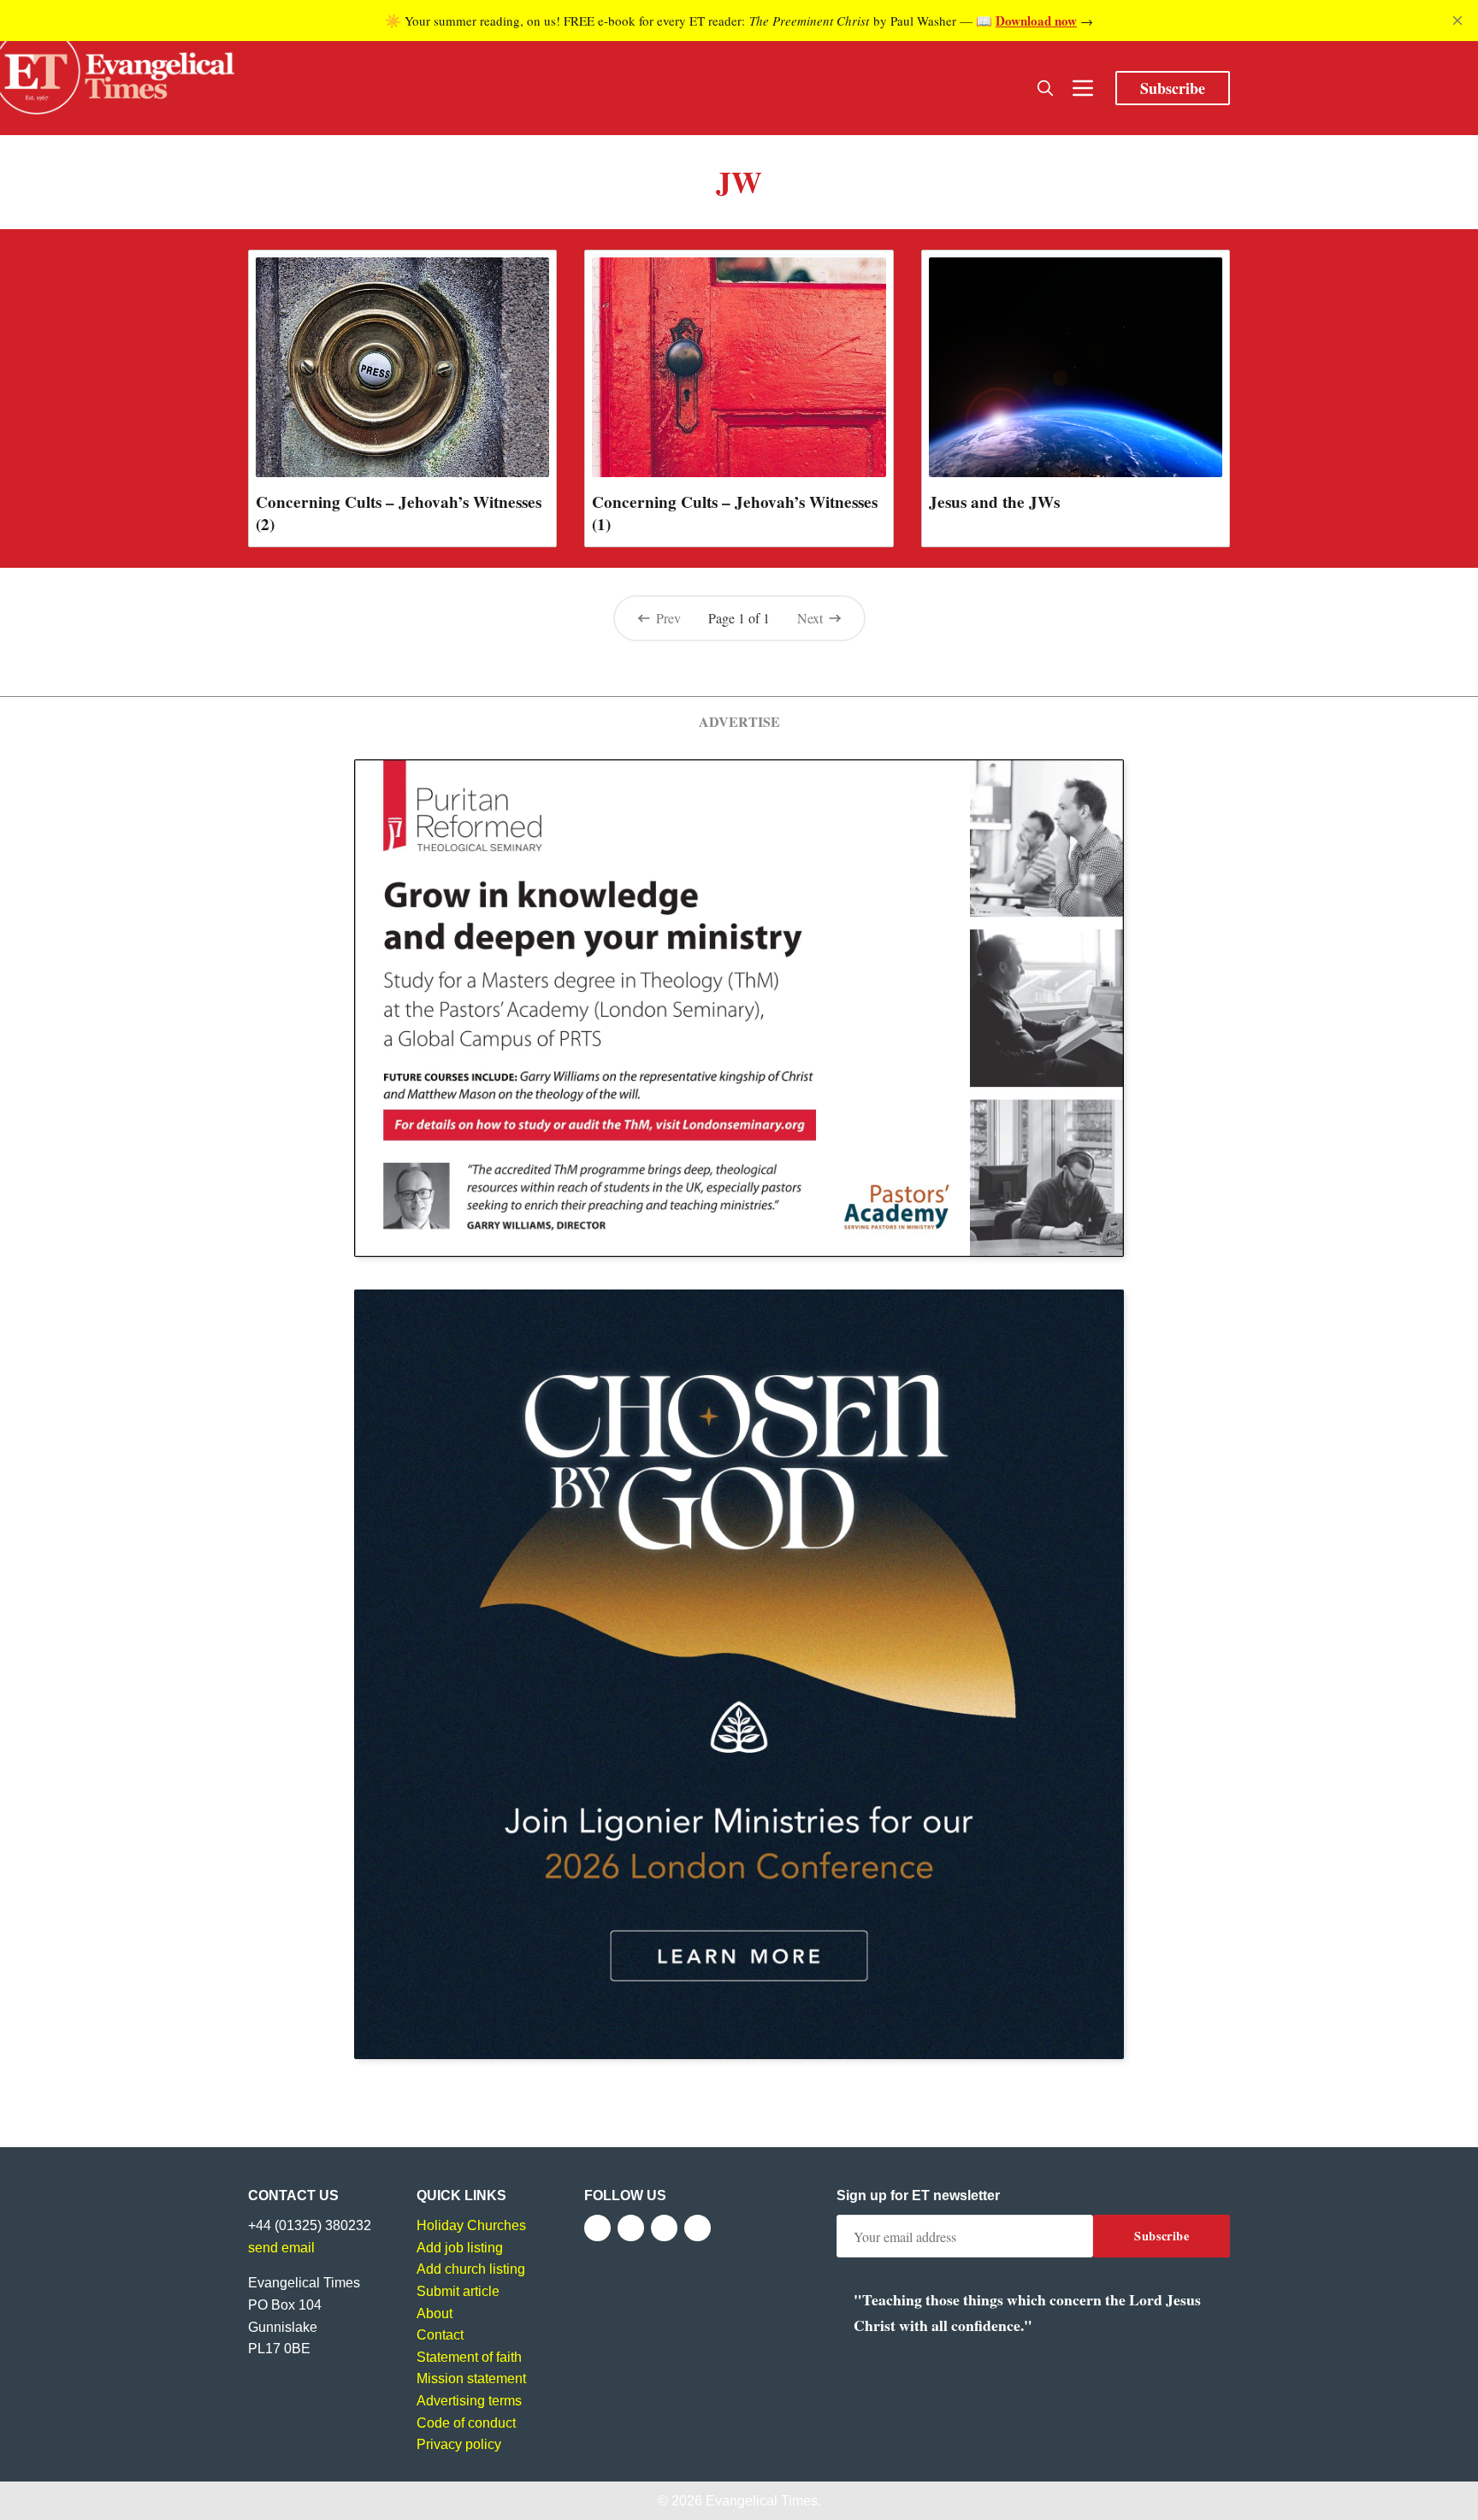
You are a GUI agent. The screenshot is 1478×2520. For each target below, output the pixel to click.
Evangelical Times (762, 2501)
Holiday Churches (471, 2225)
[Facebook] (597, 2228)
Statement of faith (469, 2357)
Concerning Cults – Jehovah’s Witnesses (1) (735, 513)
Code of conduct (466, 2423)
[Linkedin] (698, 2228)
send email (281, 2248)
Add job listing (460, 2248)
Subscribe (1173, 88)
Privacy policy (459, 2444)
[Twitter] (631, 2228)
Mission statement (471, 2378)
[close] (1457, 21)
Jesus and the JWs (994, 502)
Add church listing (471, 2269)
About (435, 2313)
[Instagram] (664, 2228)
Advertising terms (469, 2401)
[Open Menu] (1083, 88)
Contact (440, 2335)
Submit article (458, 2291)
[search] (1045, 88)
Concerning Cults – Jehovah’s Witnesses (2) (399, 513)
